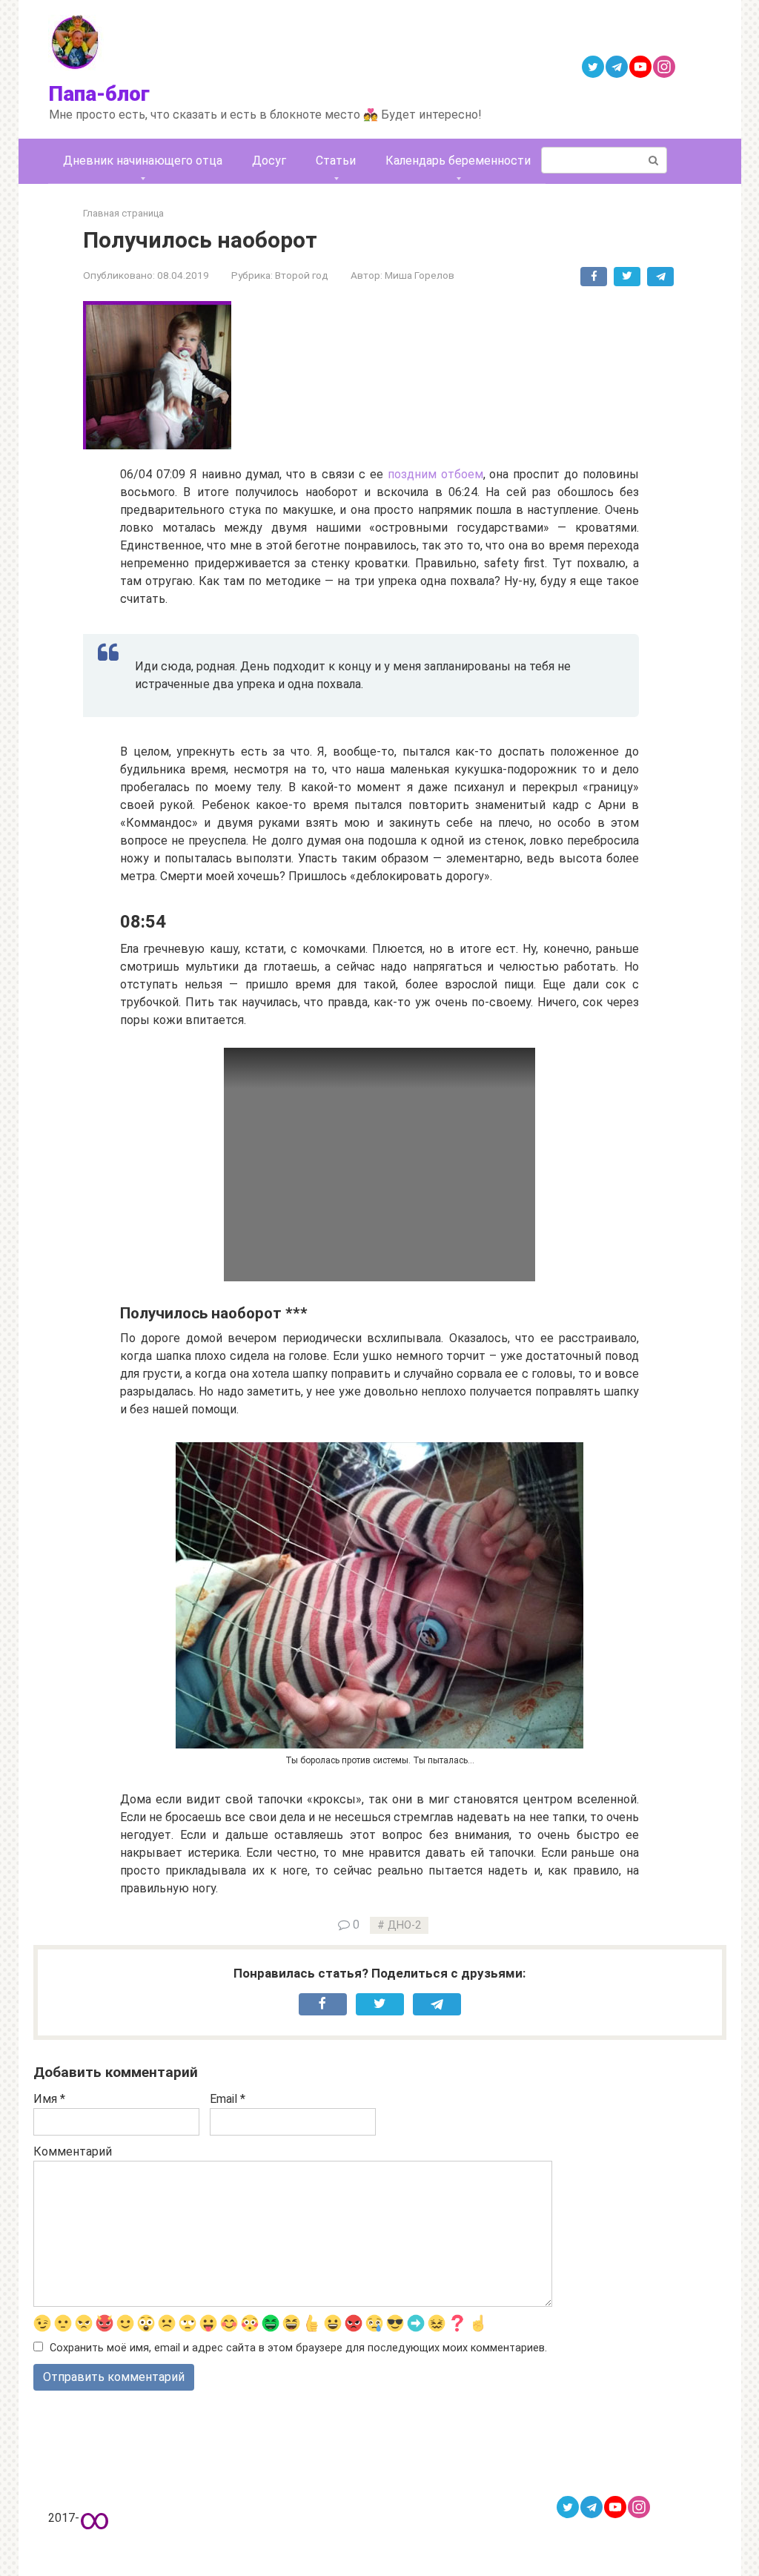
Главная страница (123, 213)
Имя (49, 2099)
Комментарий (73, 2151)
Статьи (336, 161)
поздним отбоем (435, 474)
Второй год (302, 275)
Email (228, 2099)
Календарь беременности (458, 161)
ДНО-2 (404, 1925)
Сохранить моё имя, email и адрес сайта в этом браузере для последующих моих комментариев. (298, 2348)
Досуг (269, 161)
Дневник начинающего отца (143, 161)
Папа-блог (99, 94)
